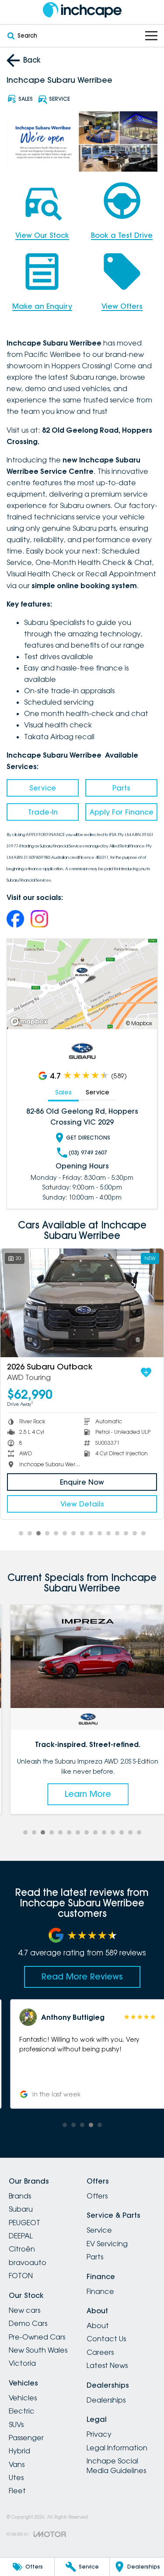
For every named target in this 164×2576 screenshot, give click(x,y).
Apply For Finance (122, 812)
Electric (22, 2411)
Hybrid (19, 2451)
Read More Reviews (82, 1976)
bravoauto (28, 2262)
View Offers (122, 306)
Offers (97, 2196)
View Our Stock (42, 235)
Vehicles (23, 2398)
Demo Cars (28, 2323)
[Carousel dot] (21, 1533)
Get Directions (88, 1138)
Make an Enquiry (42, 306)
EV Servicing (107, 2244)
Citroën (22, 2249)
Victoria (22, 2363)
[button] (82, 2054)
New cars (24, 2310)
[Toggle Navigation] (151, 36)
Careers (100, 2352)
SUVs (16, 2424)
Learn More (82, 1794)
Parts (121, 788)
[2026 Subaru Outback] (82, 1303)
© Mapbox (139, 1023)
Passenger (26, 2438)
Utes (16, 2477)
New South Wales (38, 2350)
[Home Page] (82, 10)
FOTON (21, 2276)
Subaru (21, 2209)
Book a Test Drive (122, 235)
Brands (20, 2196)
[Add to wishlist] (146, 1373)
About (98, 2325)
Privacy (99, 2434)
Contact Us (106, 2339)
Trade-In (43, 812)
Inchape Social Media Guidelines (116, 2466)
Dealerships (106, 2400)
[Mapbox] (31, 1022)
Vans (17, 2464)
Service (43, 788)
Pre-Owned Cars (37, 2337)
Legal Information (117, 2448)
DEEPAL (21, 2236)
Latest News (107, 2365)
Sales (63, 1092)
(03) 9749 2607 (88, 1152)
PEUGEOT (24, 2223)
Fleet (17, 2491)
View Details (82, 1504)
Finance (100, 2291)
